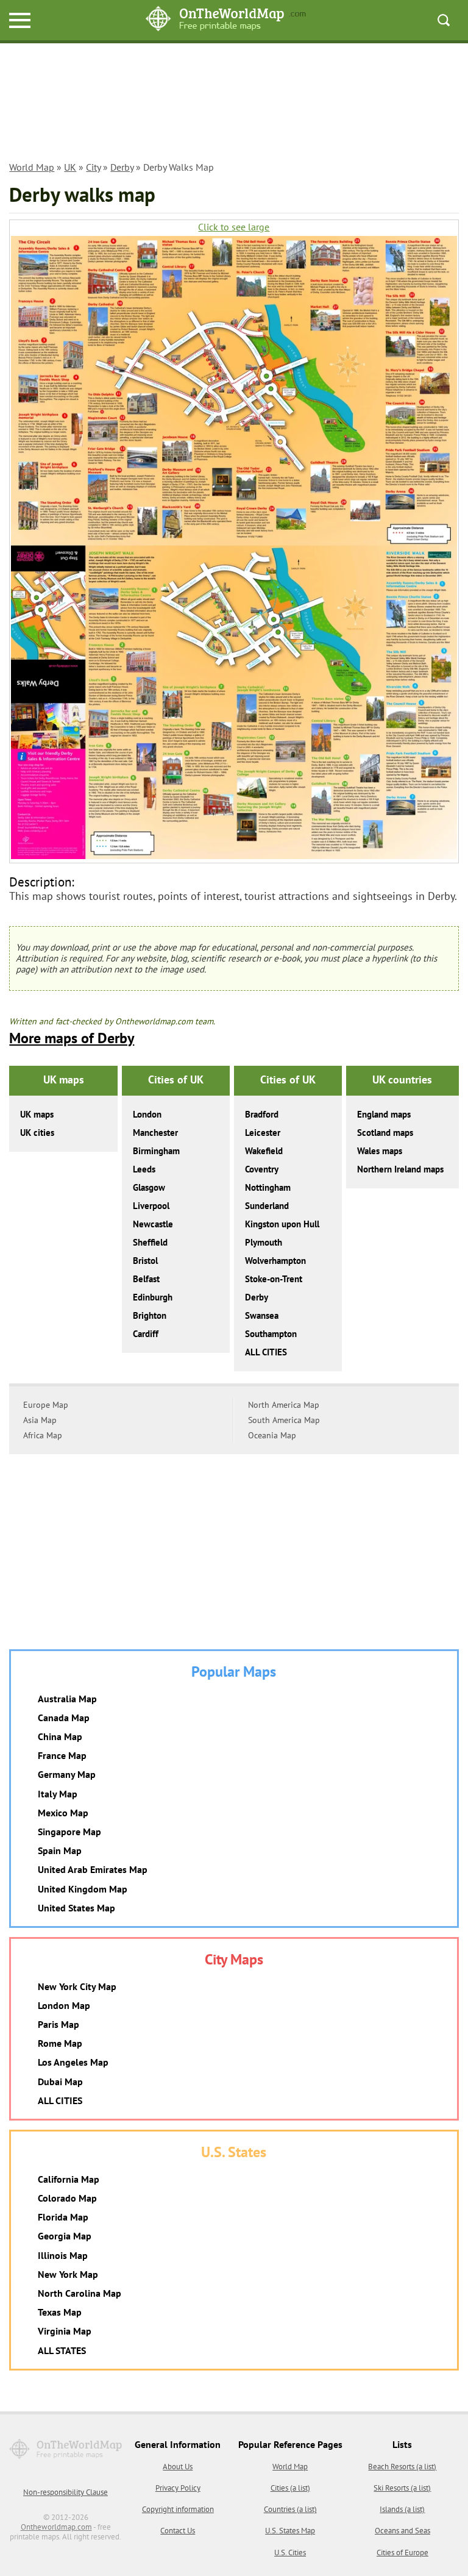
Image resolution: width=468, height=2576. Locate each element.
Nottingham (268, 1187)
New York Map (68, 2274)
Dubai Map (60, 2082)
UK (70, 167)
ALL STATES (62, 2350)
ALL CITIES (266, 1352)
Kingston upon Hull (282, 1224)
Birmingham (156, 1151)
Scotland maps (385, 1133)
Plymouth (264, 1242)
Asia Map (40, 1420)
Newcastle (153, 1224)
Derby (122, 167)
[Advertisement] (234, 104)
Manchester (155, 1133)
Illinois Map (63, 2255)
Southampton (271, 1334)
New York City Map (77, 1986)
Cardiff (146, 1334)
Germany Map (67, 1774)
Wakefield (264, 1151)
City (93, 167)
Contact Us (178, 2531)
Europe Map (46, 1405)
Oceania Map (272, 1435)
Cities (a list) (290, 2488)
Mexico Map (63, 1813)
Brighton (150, 1315)
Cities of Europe (402, 2553)
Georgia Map (65, 2236)
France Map (62, 1755)
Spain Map (60, 1850)
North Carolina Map (80, 2293)
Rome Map (60, 2043)
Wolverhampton (275, 1261)
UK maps (37, 1114)
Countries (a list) (290, 2509)
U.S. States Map (290, 2531)
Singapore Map (69, 1832)
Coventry (262, 1169)
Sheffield (150, 1242)
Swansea (262, 1315)
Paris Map (58, 2024)
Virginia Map (65, 2331)
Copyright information (178, 2509)
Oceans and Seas (402, 2531)
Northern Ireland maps (400, 1169)
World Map (32, 167)
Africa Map (43, 1435)
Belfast (146, 1279)
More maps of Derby (72, 1038)
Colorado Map (67, 2198)
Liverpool (151, 1206)
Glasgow (149, 1187)
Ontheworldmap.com (56, 2527)
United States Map (76, 1908)
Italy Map (58, 1794)
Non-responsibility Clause (66, 2492)
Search (444, 20)
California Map (69, 2179)
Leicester (263, 1133)
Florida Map (63, 2217)
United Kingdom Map (83, 1889)
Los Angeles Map (73, 2062)
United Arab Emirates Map (93, 1869)
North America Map (284, 1405)
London (147, 1114)
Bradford (262, 1114)
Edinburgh (153, 1297)
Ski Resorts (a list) (402, 2488)
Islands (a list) (402, 2509)
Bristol (145, 1261)
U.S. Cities (290, 2553)
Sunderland (267, 1206)
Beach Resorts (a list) (402, 2467)
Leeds (144, 1169)
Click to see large (234, 227)
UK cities (37, 1133)
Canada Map (64, 1718)
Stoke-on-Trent (274, 1279)
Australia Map (67, 1699)
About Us (178, 2467)
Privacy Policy (178, 2488)
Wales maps (380, 1151)
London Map (64, 2005)
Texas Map (60, 2312)
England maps (384, 1114)
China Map (60, 1736)
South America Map (284, 1420)
